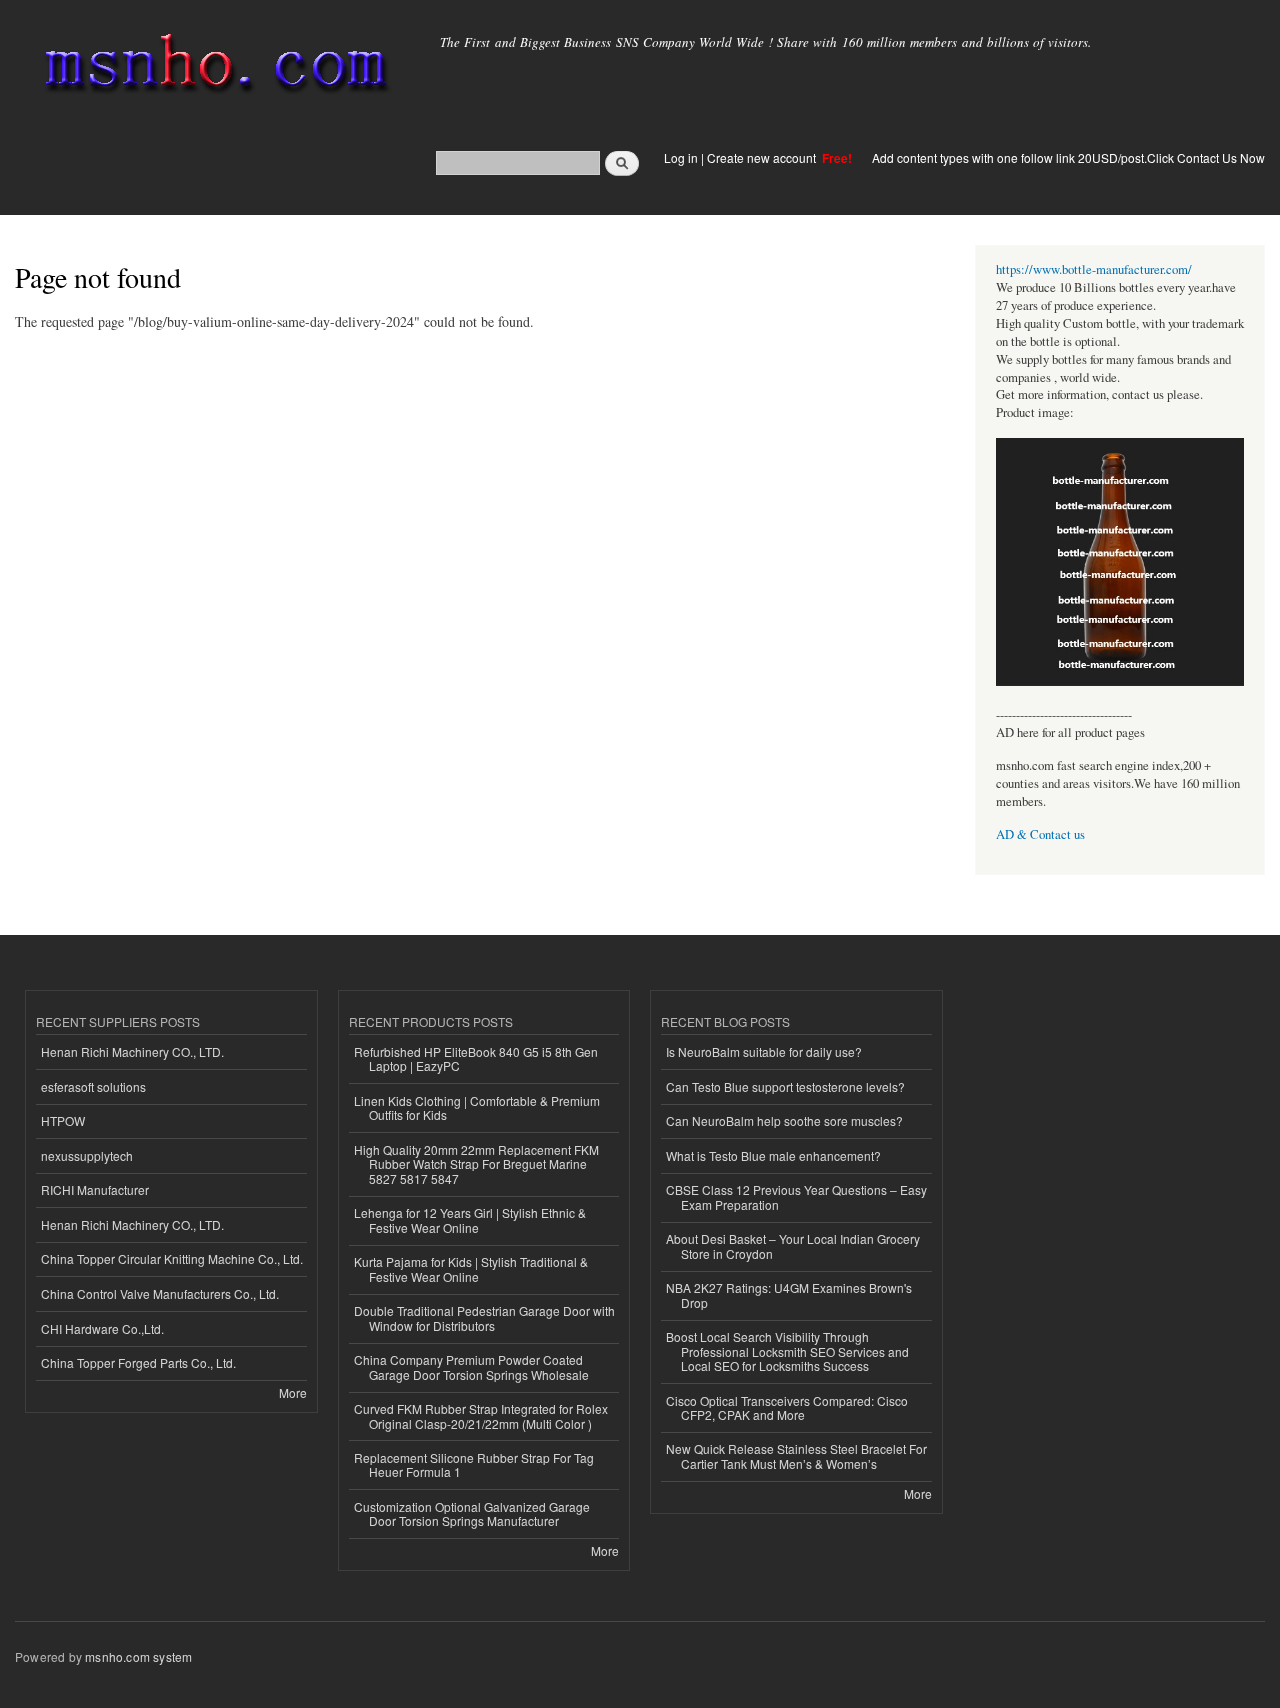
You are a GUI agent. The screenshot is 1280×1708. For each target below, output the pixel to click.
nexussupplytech (87, 1155)
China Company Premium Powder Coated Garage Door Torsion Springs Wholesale (471, 1366)
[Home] (212, 67)
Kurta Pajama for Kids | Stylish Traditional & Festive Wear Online (471, 1268)
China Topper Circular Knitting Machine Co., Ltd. (172, 1258)
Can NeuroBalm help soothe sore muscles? (784, 1120)
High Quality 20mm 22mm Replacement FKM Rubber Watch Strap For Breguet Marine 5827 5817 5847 (476, 1164)
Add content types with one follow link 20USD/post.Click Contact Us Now (1068, 157)
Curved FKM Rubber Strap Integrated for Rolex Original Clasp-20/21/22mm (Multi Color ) (481, 1415)
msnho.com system (138, 1656)
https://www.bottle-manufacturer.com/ (1094, 269)
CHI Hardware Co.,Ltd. (102, 1328)
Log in (681, 157)
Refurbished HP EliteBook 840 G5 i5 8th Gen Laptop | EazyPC (476, 1058)
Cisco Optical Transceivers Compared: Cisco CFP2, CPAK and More (787, 1407)
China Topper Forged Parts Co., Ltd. (138, 1362)
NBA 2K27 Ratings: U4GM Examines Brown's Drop (789, 1294)
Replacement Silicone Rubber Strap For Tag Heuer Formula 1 (474, 1464)
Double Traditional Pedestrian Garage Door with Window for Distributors (484, 1317)
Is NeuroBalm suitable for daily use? (764, 1051)
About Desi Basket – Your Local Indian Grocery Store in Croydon (793, 1245)
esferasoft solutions (93, 1086)
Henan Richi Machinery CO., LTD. (132, 1051)
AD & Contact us (1040, 834)
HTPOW (63, 1120)
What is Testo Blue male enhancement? (773, 1155)
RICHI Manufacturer (95, 1189)
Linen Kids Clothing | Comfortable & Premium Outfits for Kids (477, 1107)
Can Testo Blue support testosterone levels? (785, 1086)
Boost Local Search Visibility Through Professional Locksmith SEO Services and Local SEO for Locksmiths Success (787, 1351)
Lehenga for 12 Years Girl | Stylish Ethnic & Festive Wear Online (470, 1219)
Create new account (763, 157)
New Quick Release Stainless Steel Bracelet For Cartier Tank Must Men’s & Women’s (796, 1455)
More (293, 1392)
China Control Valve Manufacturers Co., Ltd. (160, 1293)
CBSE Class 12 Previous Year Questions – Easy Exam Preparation (796, 1196)
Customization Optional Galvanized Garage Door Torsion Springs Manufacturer (472, 1513)
